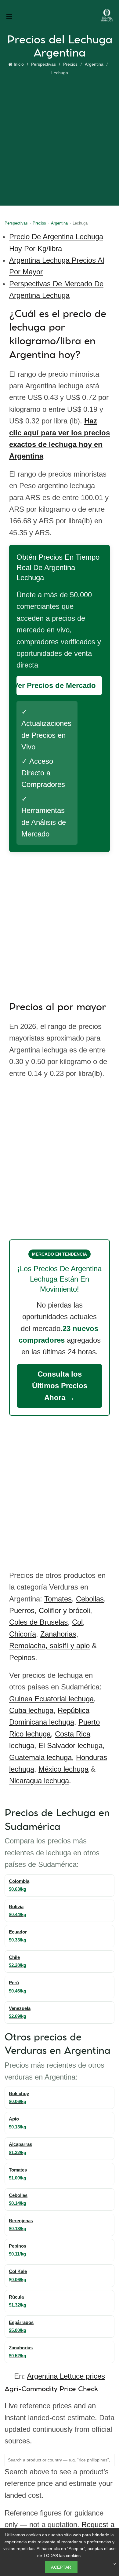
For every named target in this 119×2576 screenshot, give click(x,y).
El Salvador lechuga (70, 1745)
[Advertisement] (60, 140)
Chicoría (23, 1634)
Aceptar (61, 2567)
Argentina (94, 64)
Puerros (22, 1610)
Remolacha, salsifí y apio (49, 1646)
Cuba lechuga (31, 1710)
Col (77, 1622)
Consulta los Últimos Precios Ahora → (60, 1386)
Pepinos (22, 1658)
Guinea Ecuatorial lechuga (51, 1699)
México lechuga (63, 1769)
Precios (70, 64)
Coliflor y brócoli (64, 1610)
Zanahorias (58, 1634)
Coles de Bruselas (38, 1622)
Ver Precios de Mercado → (59, 685)
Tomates (58, 1599)
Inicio (19, 64)
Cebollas (90, 1599)
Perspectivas (43, 64)
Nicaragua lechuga (39, 1781)
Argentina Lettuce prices (66, 2376)
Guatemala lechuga (40, 1757)
